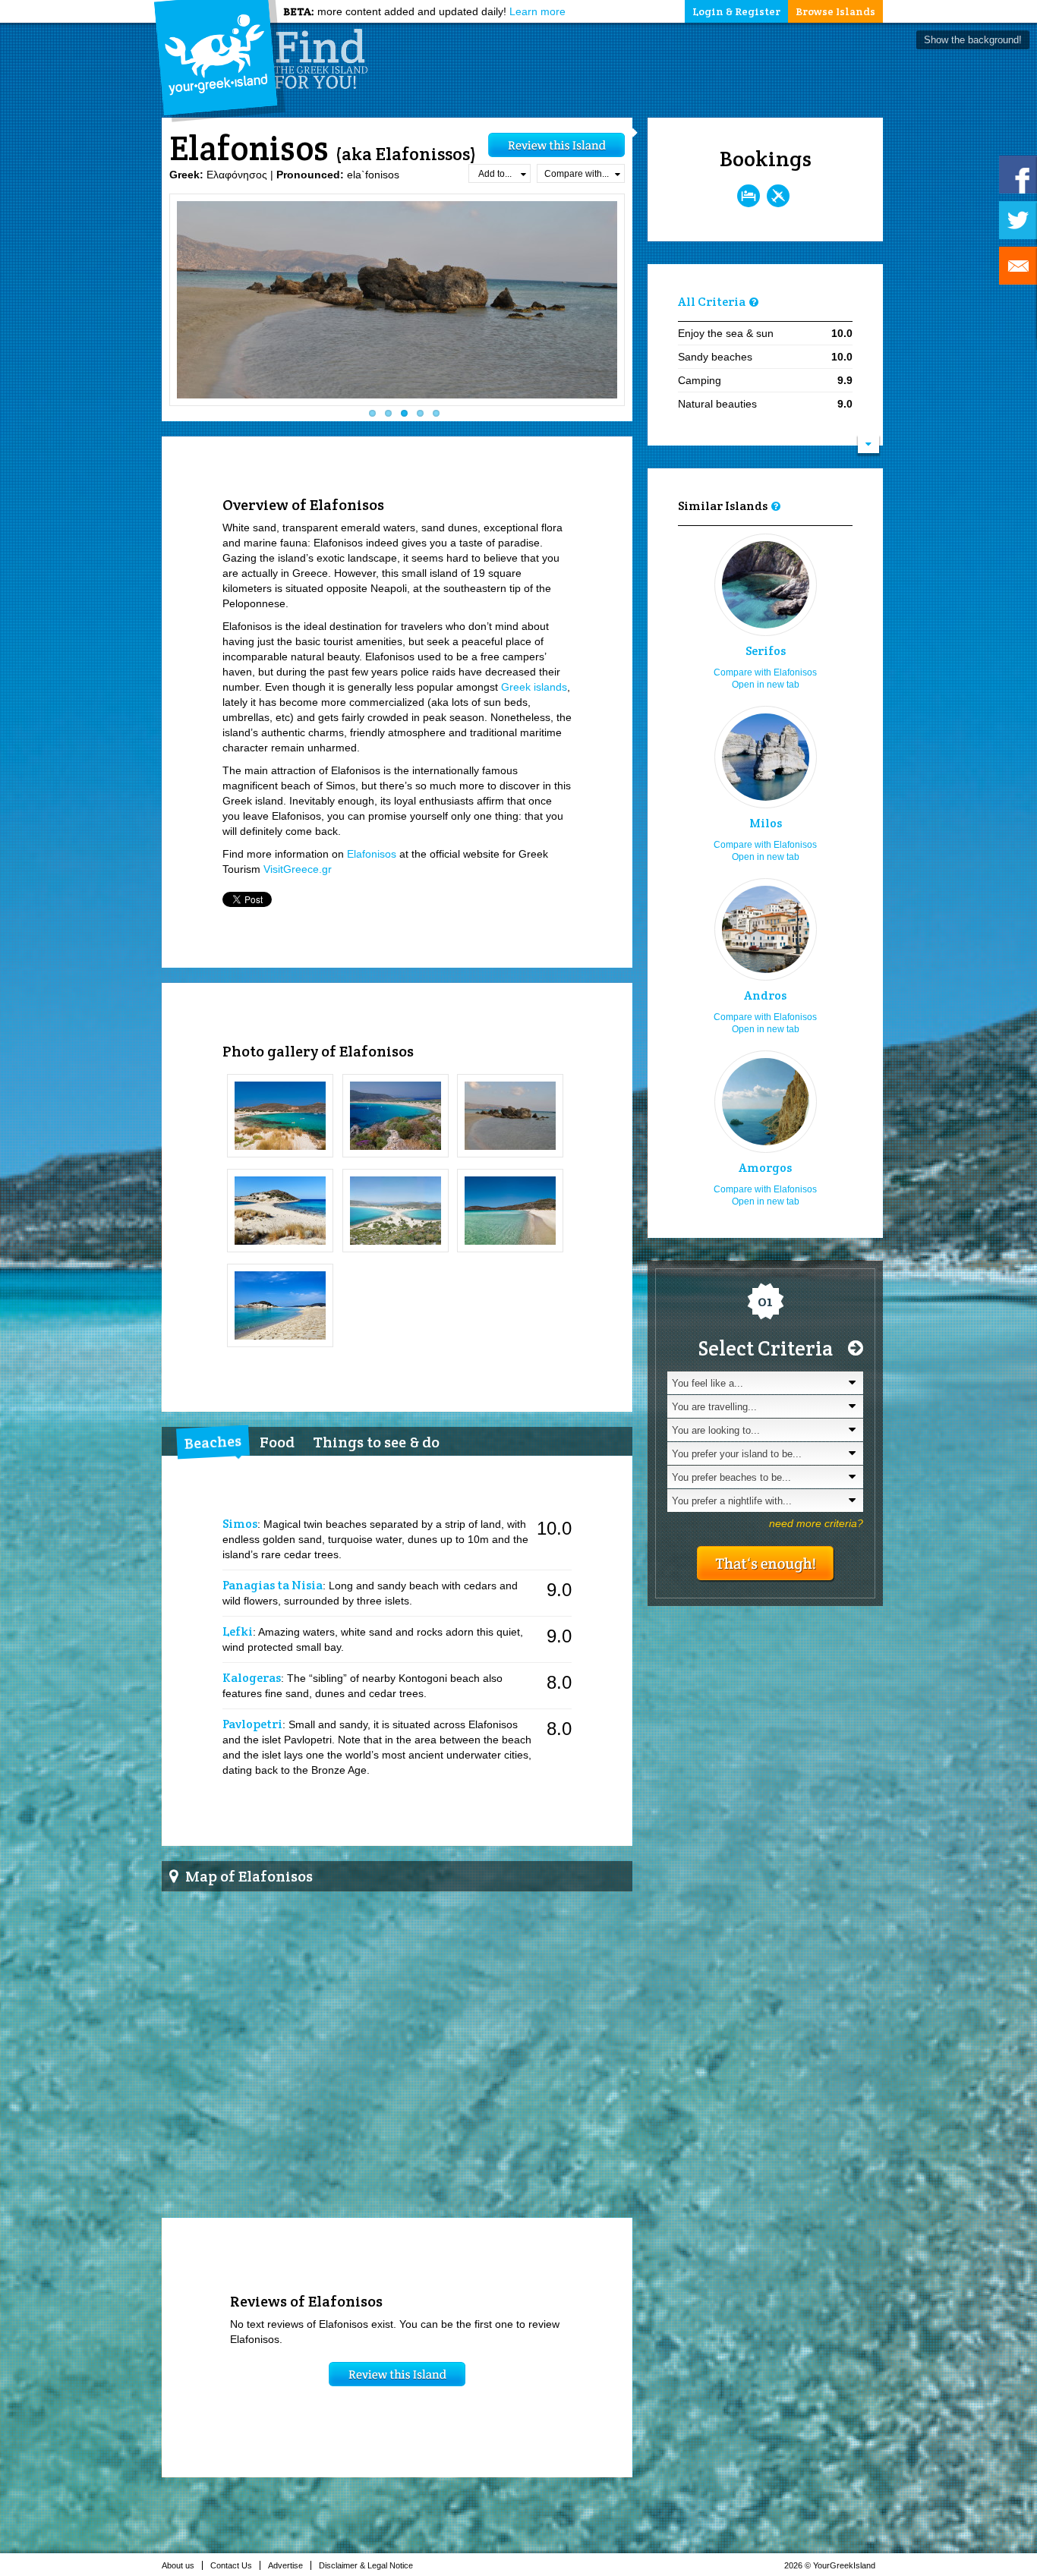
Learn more (537, 11)
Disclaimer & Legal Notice (366, 2565)
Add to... (495, 174)
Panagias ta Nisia (273, 1585)
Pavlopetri (252, 1724)
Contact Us (231, 2565)
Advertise (285, 2565)
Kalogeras (252, 1678)
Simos (240, 1524)
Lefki (238, 1631)
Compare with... (577, 174)
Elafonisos (372, 854)
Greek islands (534, 687)
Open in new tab (766, 685)
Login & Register (736, 11)
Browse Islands (835, 11)
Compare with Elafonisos (765, 672)
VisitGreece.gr (298, 869)
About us (178, 2565)
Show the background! (973, 40)
